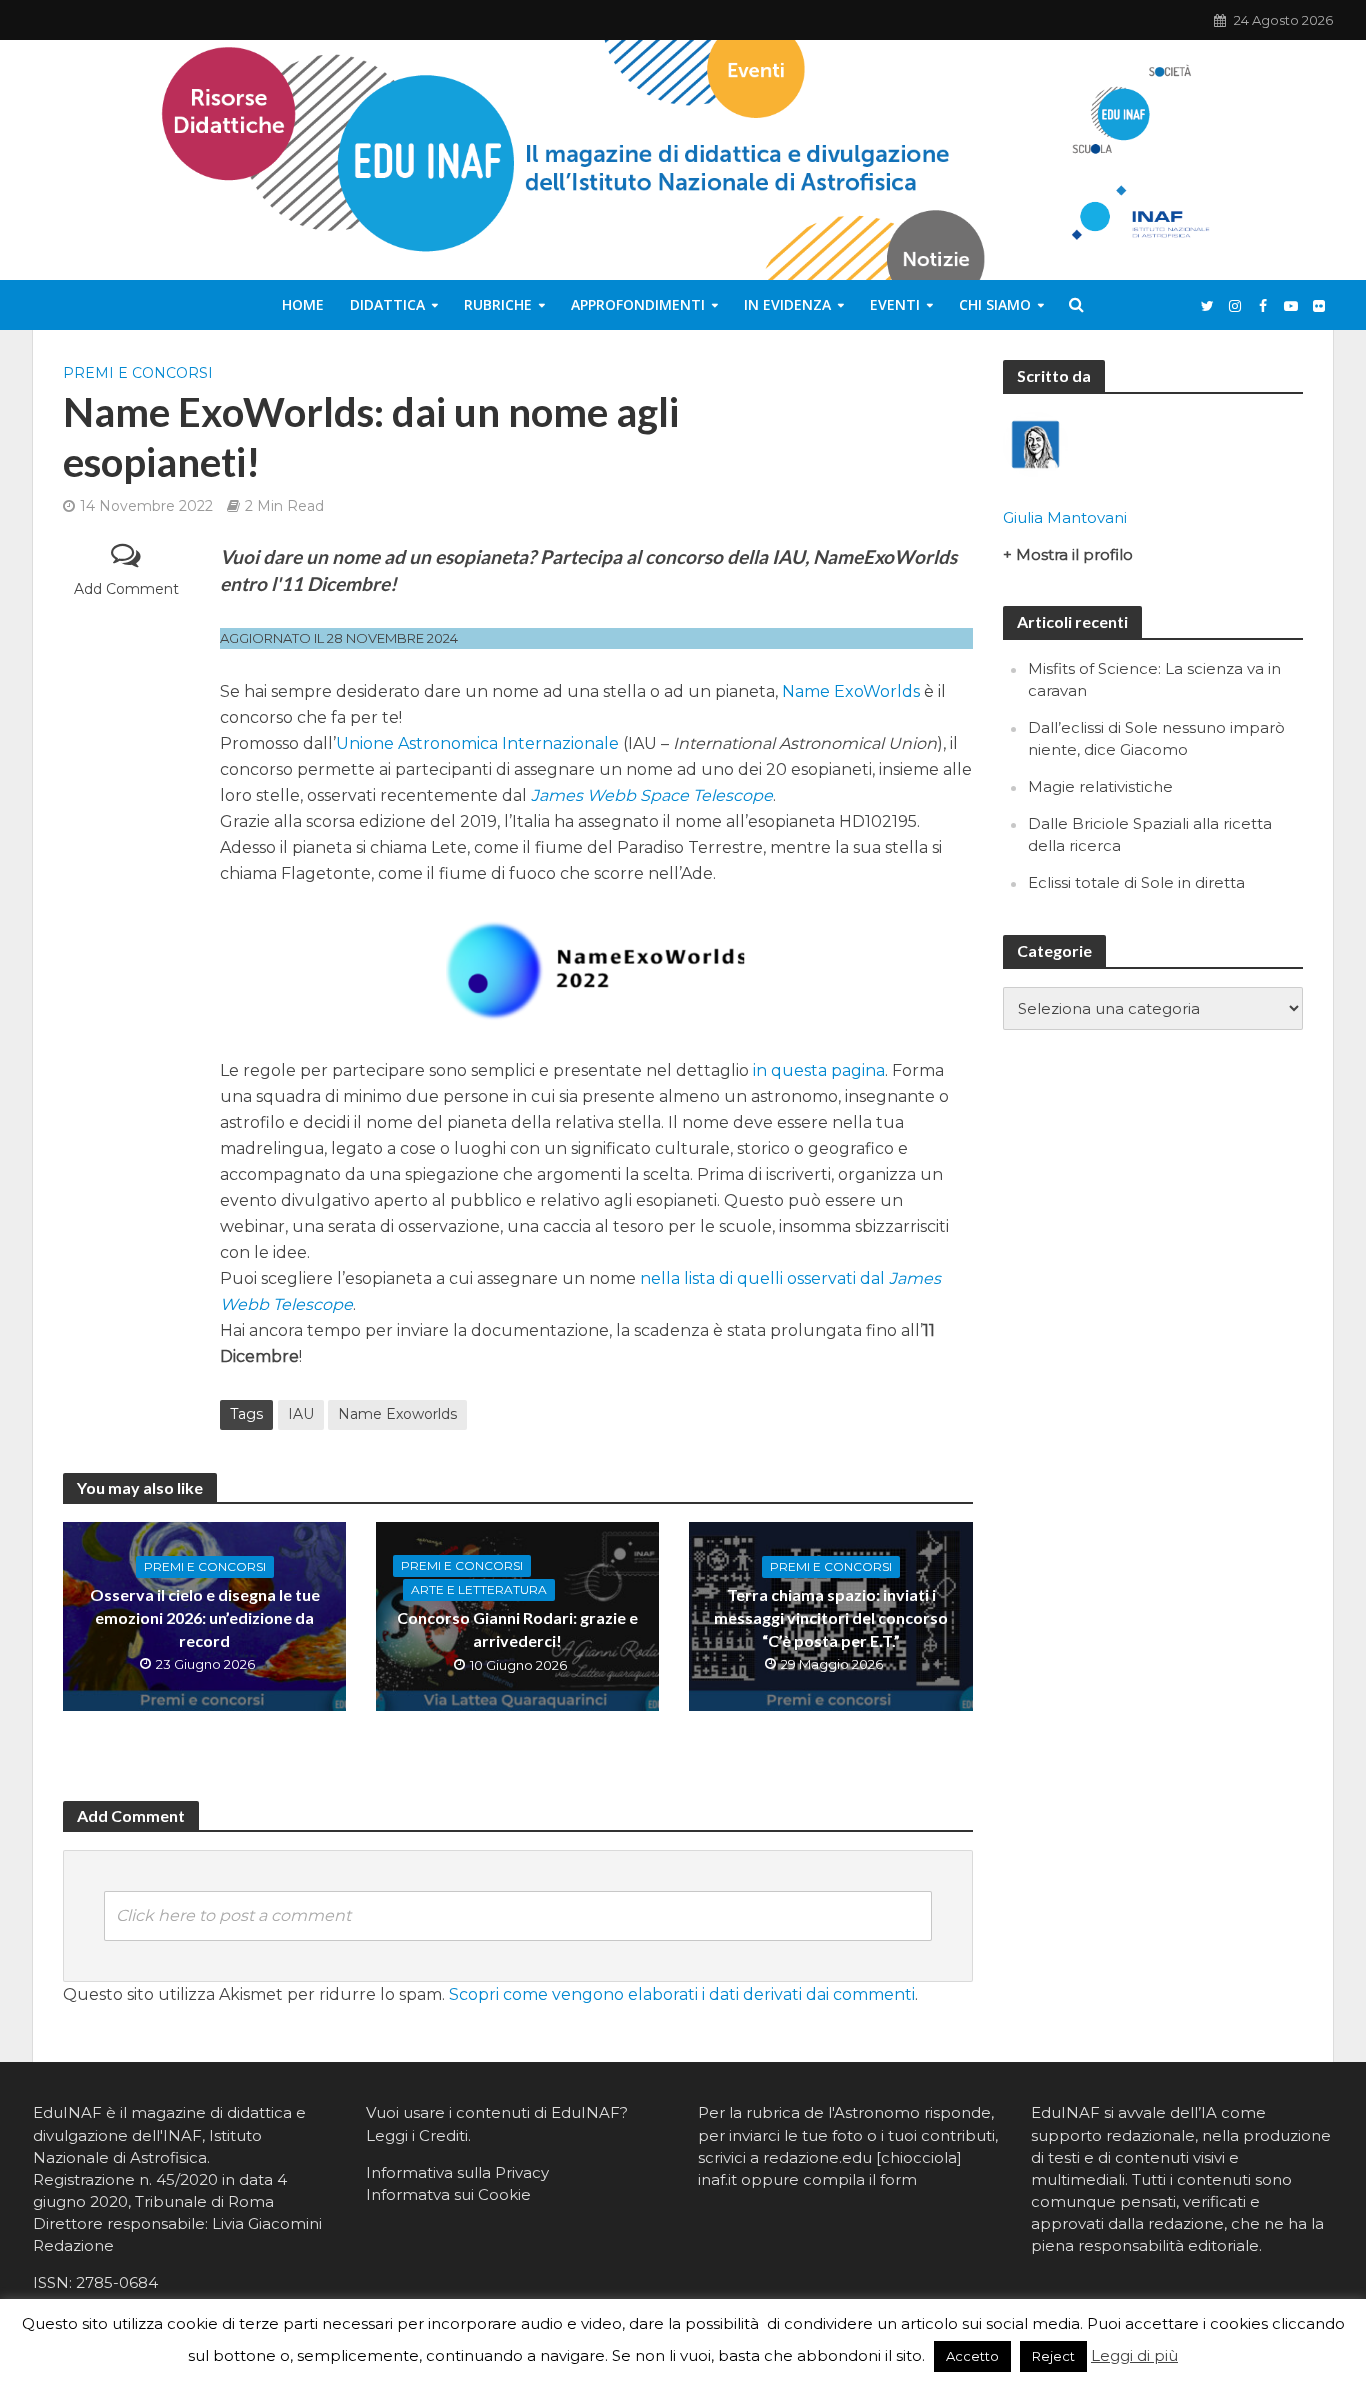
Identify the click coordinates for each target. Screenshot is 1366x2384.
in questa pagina (819, 1070)
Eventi (895, 304)
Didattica (387, 304)
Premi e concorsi (138, 373)
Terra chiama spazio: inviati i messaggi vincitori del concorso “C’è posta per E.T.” (831, 1617)
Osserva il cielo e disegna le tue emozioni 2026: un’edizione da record (205, 1617)
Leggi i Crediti (417, 2135)
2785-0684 (117, 2282)
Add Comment (126, 589)
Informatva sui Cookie (448, 2194)
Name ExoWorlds (851, 691)
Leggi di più (1134, 2355)
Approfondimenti (638, 304)
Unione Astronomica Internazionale (477, 743)
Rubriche (498, 304)
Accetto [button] (972, 2356)
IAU (301, 1414)
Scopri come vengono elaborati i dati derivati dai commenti (682, 1994)
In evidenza (787, 304)
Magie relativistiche (1100, 786)
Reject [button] (1053, 2356)
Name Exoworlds (397, 1414)
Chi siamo (995, 304)
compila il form (860, 2179)
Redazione (73, 2245)
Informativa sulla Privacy (457, 2172)
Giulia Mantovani (1065, 517)
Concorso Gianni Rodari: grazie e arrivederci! (517, 1629)
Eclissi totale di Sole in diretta (1136, 882)
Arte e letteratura (479, 1589)
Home (303, 304)
